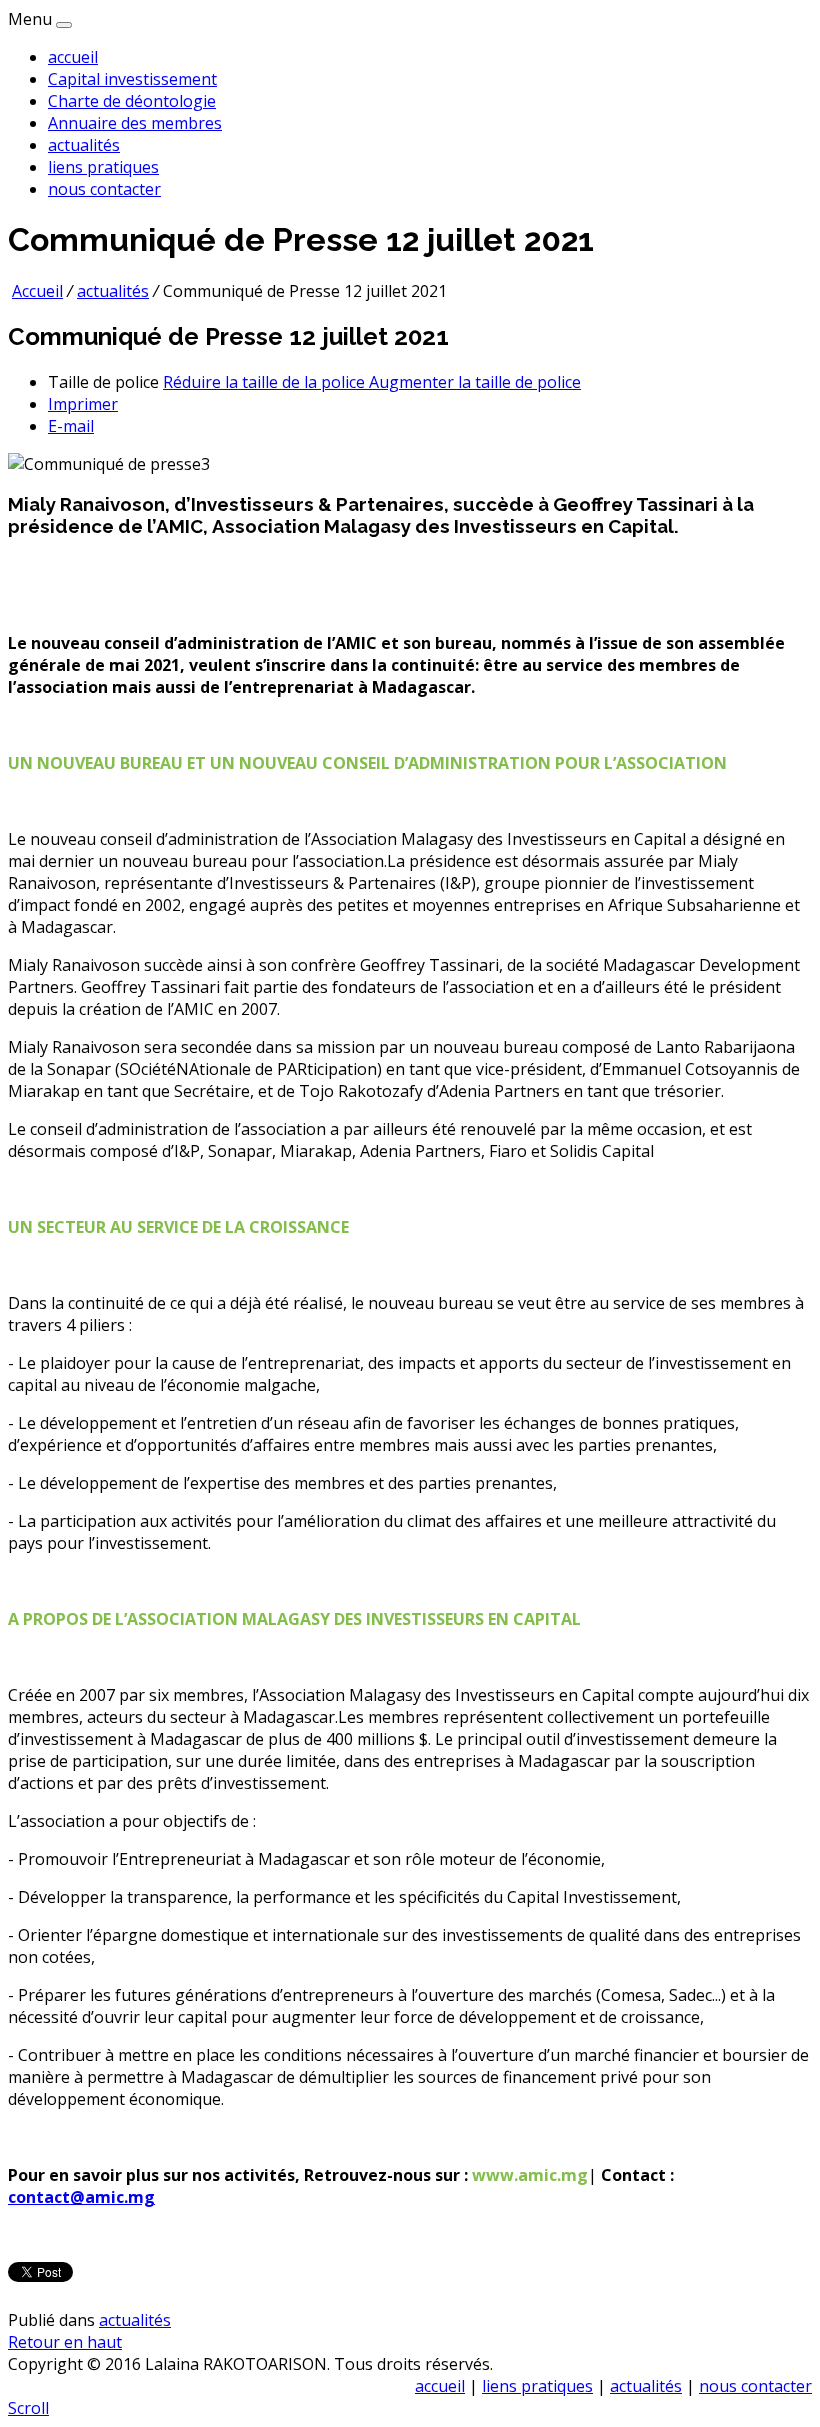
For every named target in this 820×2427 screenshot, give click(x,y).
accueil (73, 57)
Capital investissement (132, 79)
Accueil (37, 291)
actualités (84, 145)
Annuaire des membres (135, 123)
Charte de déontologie (132, 101)
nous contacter (104, 189)
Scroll (28, 2408)
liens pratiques (103, 167)
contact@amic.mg (81, 2197)
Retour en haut (65, 2342)
